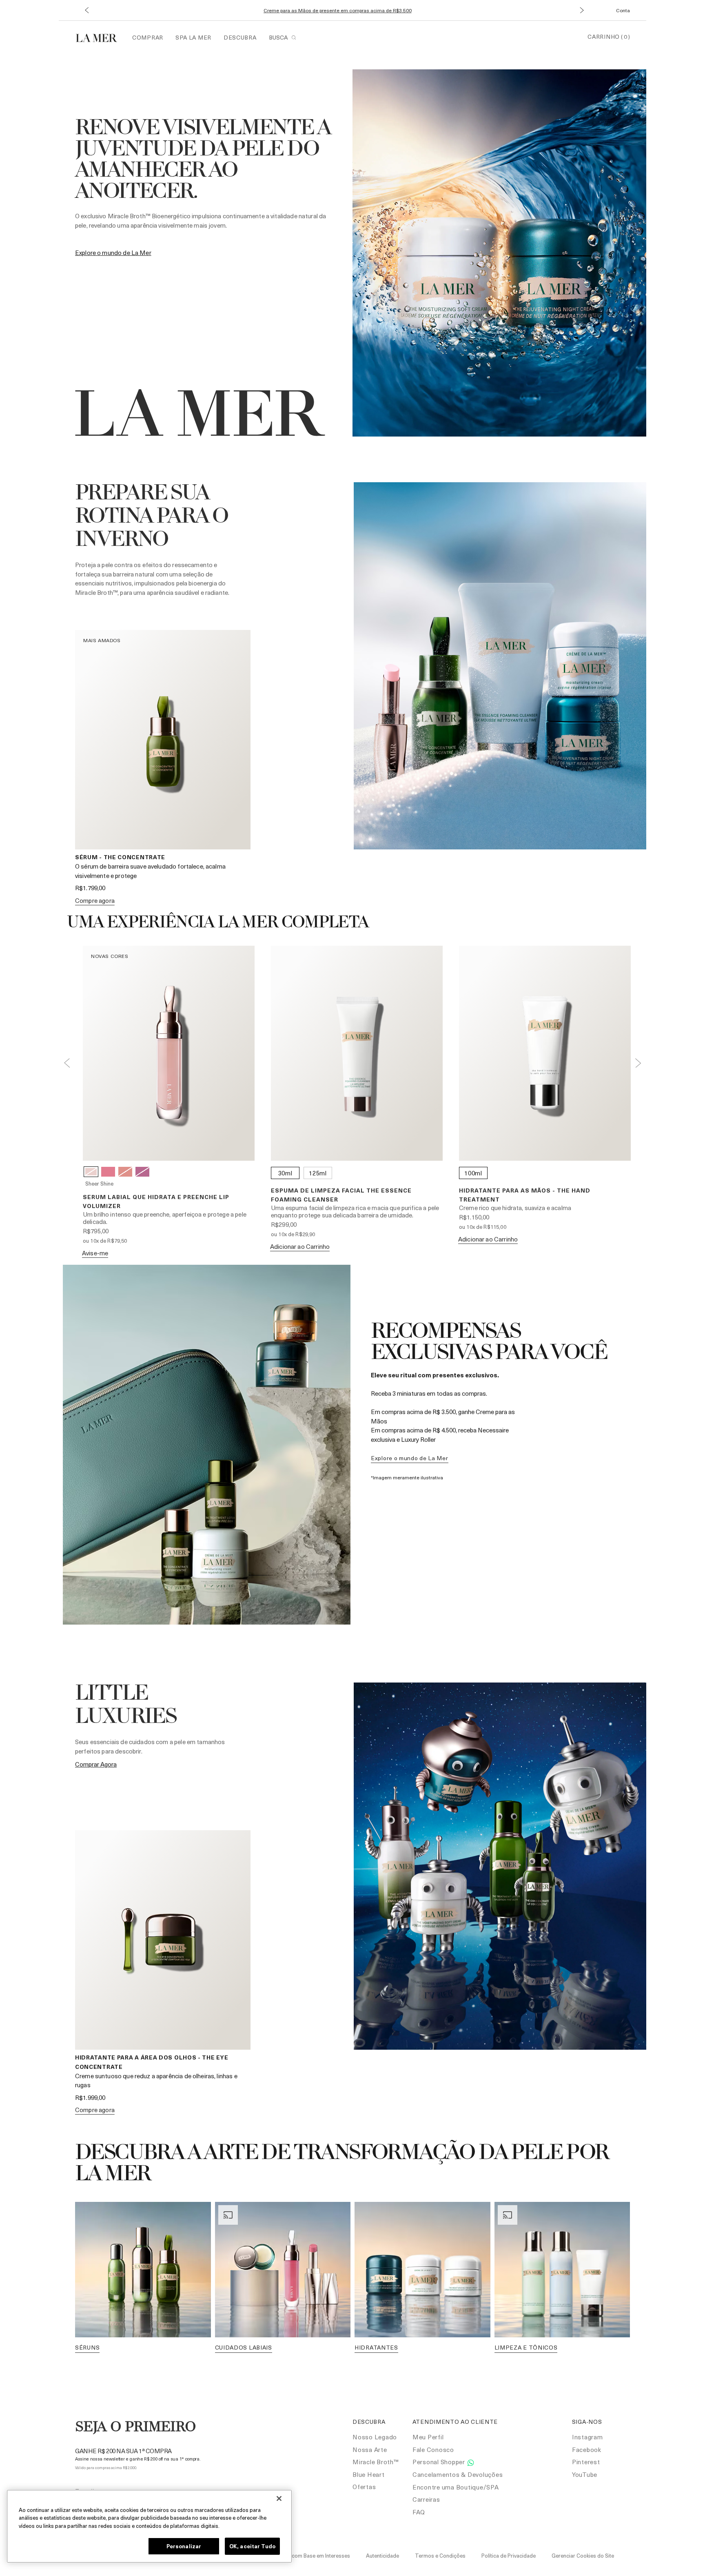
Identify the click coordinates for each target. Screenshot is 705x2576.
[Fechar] (279, 2498)
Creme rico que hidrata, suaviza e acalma (515, 1208)
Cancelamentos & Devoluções (458, 2474)
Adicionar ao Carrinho (300, 1246)
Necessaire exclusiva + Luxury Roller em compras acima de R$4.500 (337, 10)
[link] (113, 253)
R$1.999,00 (90, 2097)
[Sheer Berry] (142, 1172)
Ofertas (364, 2487)
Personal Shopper (440, 2462)
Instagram (587, 2437)
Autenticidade (382, 2555)
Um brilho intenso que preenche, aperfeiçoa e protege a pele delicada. (165, 1218)
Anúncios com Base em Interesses (309, 2555)
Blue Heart (369, 2474)
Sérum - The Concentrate (120, 857)
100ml (473, 1173)
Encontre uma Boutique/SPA (456, 2487)
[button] (87, 10)
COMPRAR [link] (148, 37)
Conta (623, 10)
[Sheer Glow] (125, 1172)
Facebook (587, 2450)
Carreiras (426, 2499)
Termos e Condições (440, 2555)
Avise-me (95, 1253)
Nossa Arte (370, 2450)
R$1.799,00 (90, 888)
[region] (149, 2526)
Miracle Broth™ (376, 2462)
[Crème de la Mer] (101, 37)
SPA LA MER (193, 37)
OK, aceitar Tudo (252, 2546)
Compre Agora (95, 900)
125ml (318, 1173)
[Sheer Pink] (108, 1172)
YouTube (585, 2474)
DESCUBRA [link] (240, 37)
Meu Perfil (428, 2437)
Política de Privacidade (509, 2555)
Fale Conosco (433, 2450)
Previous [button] (67, 1063)
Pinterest (586, 2462)
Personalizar (184, 2546)
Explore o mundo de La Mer (410, 1458)
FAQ (419, 2512)
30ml (285, 1173)
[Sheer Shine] (91, 1172)
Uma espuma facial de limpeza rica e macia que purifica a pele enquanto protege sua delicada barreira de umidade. (355, 1211)
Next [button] (638, 1063)
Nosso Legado (375, 2437)
